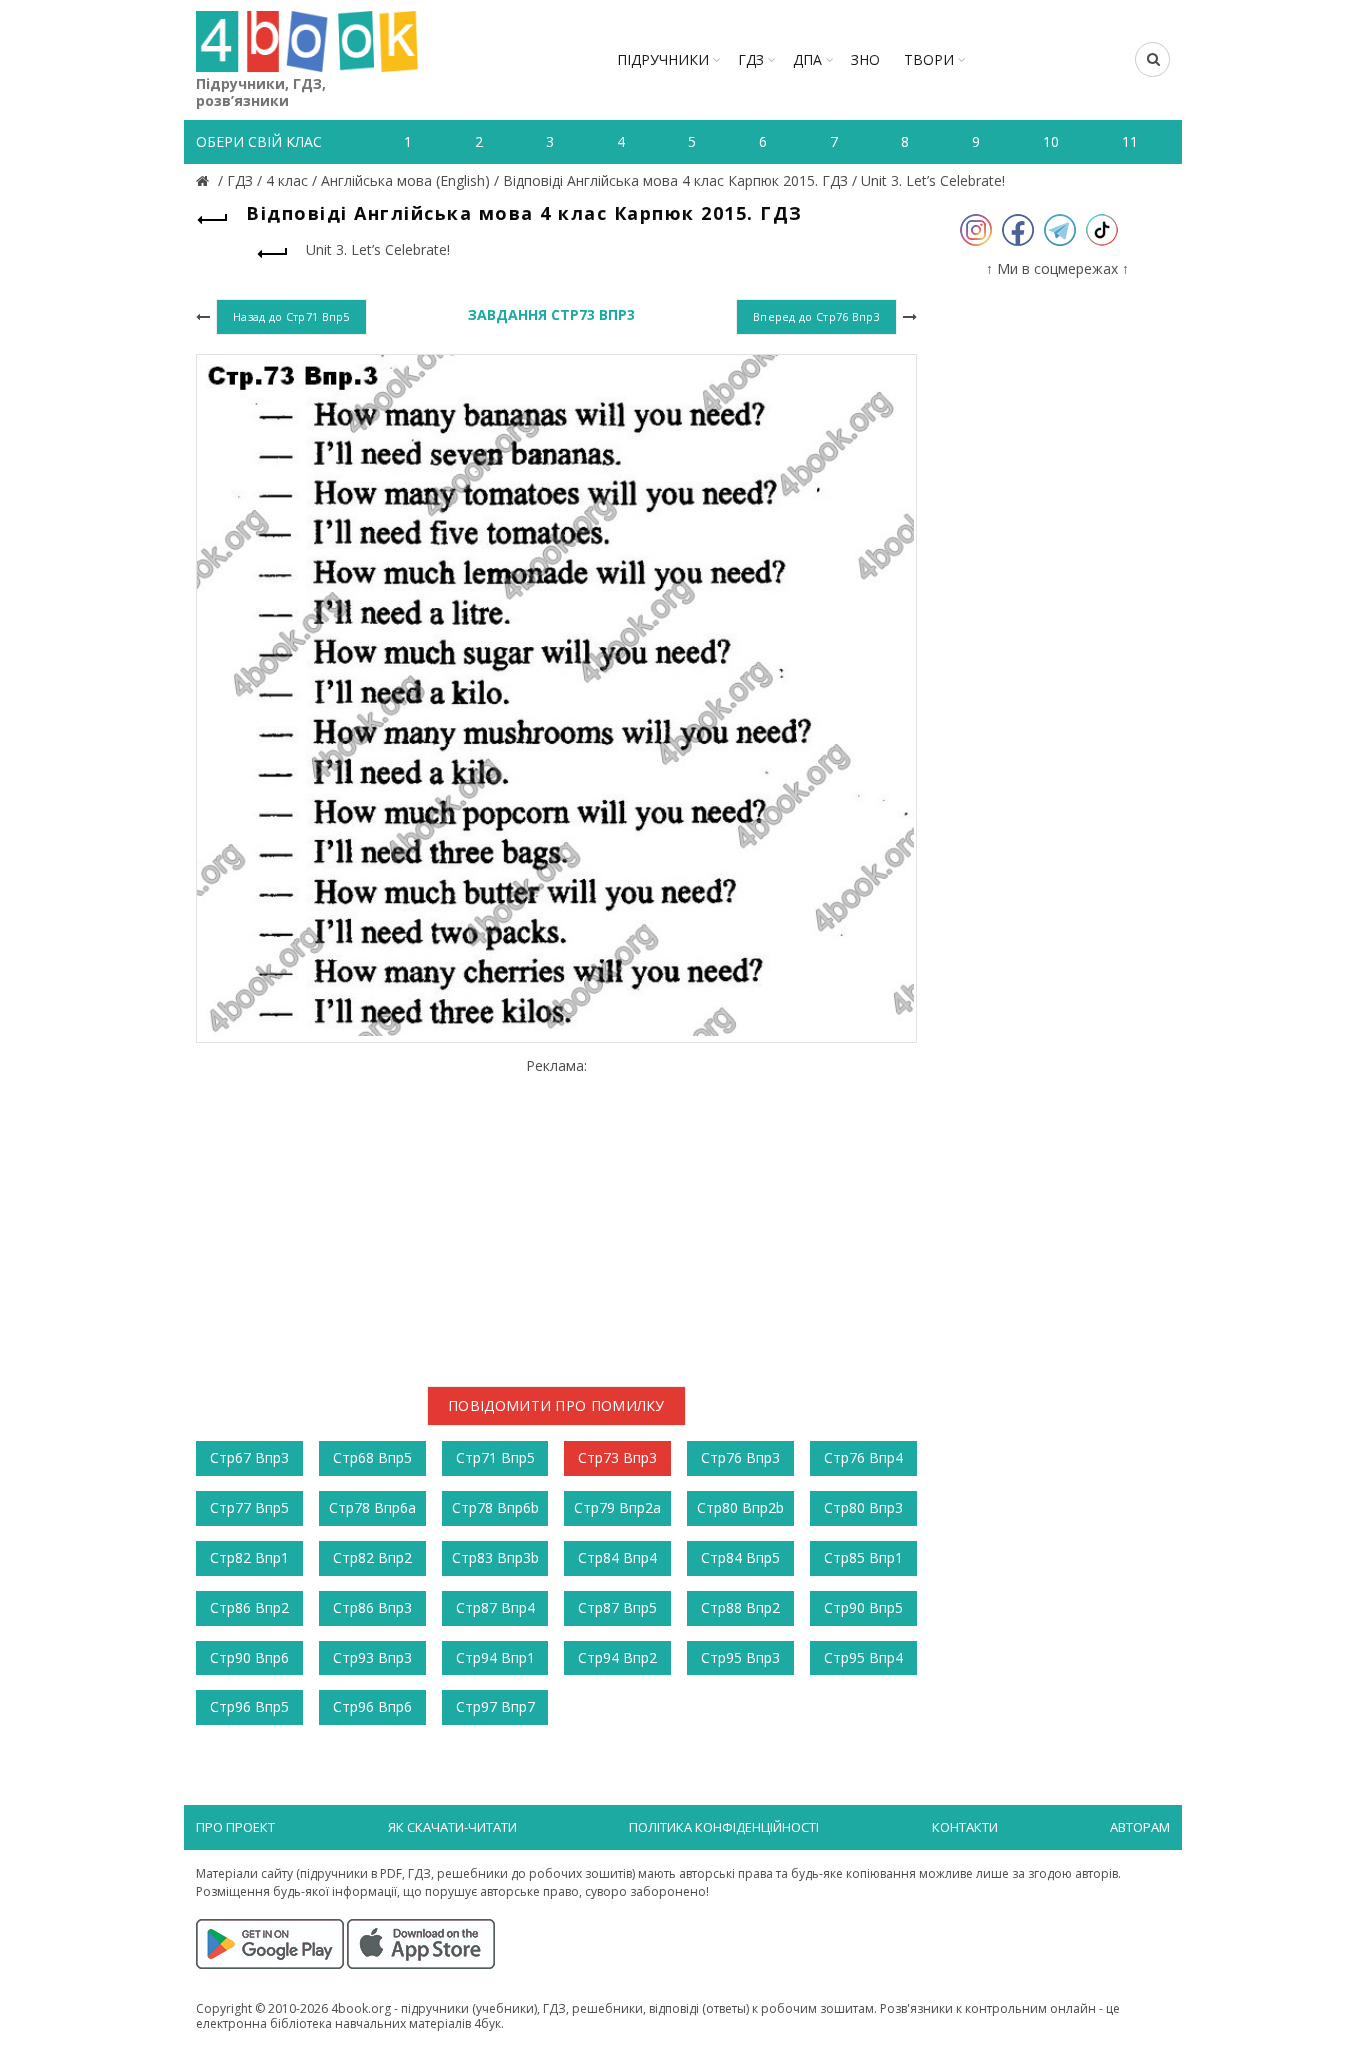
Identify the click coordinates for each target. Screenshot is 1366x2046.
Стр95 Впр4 (863, 1657)
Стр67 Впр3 (249, 1457)
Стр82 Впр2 (372, 1557)
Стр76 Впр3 (740, 1457)
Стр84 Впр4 (617, 1557)
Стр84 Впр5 (740, 1557)
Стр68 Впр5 (372, 1457)
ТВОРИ (929, 59)
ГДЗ (751, 59)
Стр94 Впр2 (617, 1657)
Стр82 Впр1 (249, 1557)
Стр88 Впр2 (740, 1607)
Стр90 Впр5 (863, 1607)
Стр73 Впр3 (617, 1457)
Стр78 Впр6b (495, 1507)
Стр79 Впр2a (617, 1507)
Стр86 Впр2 (249, 1607)
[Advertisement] (556, 1215)
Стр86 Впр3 (372, 1607)
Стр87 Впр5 (617, 1607)
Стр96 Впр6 (372, 1706)
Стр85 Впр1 (863, 1557)
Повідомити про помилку (556, 1405)
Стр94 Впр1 (495, 1657)
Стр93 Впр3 (372, 1657)
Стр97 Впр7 (495, 1706)
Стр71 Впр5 (495, 1457)
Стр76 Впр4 (863, 1457)
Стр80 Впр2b (740, 1507)
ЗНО (865, 59)
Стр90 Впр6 (249, 1657)
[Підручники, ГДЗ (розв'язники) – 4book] (205, 180)
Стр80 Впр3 (863, 1507)
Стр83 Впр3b (495, 1557)
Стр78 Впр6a (372, 1507)
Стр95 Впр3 (740, 1657)
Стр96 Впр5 (249, 1706)
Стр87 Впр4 (495, 1607)
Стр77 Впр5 (249, 1507)
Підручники (663, 59)
